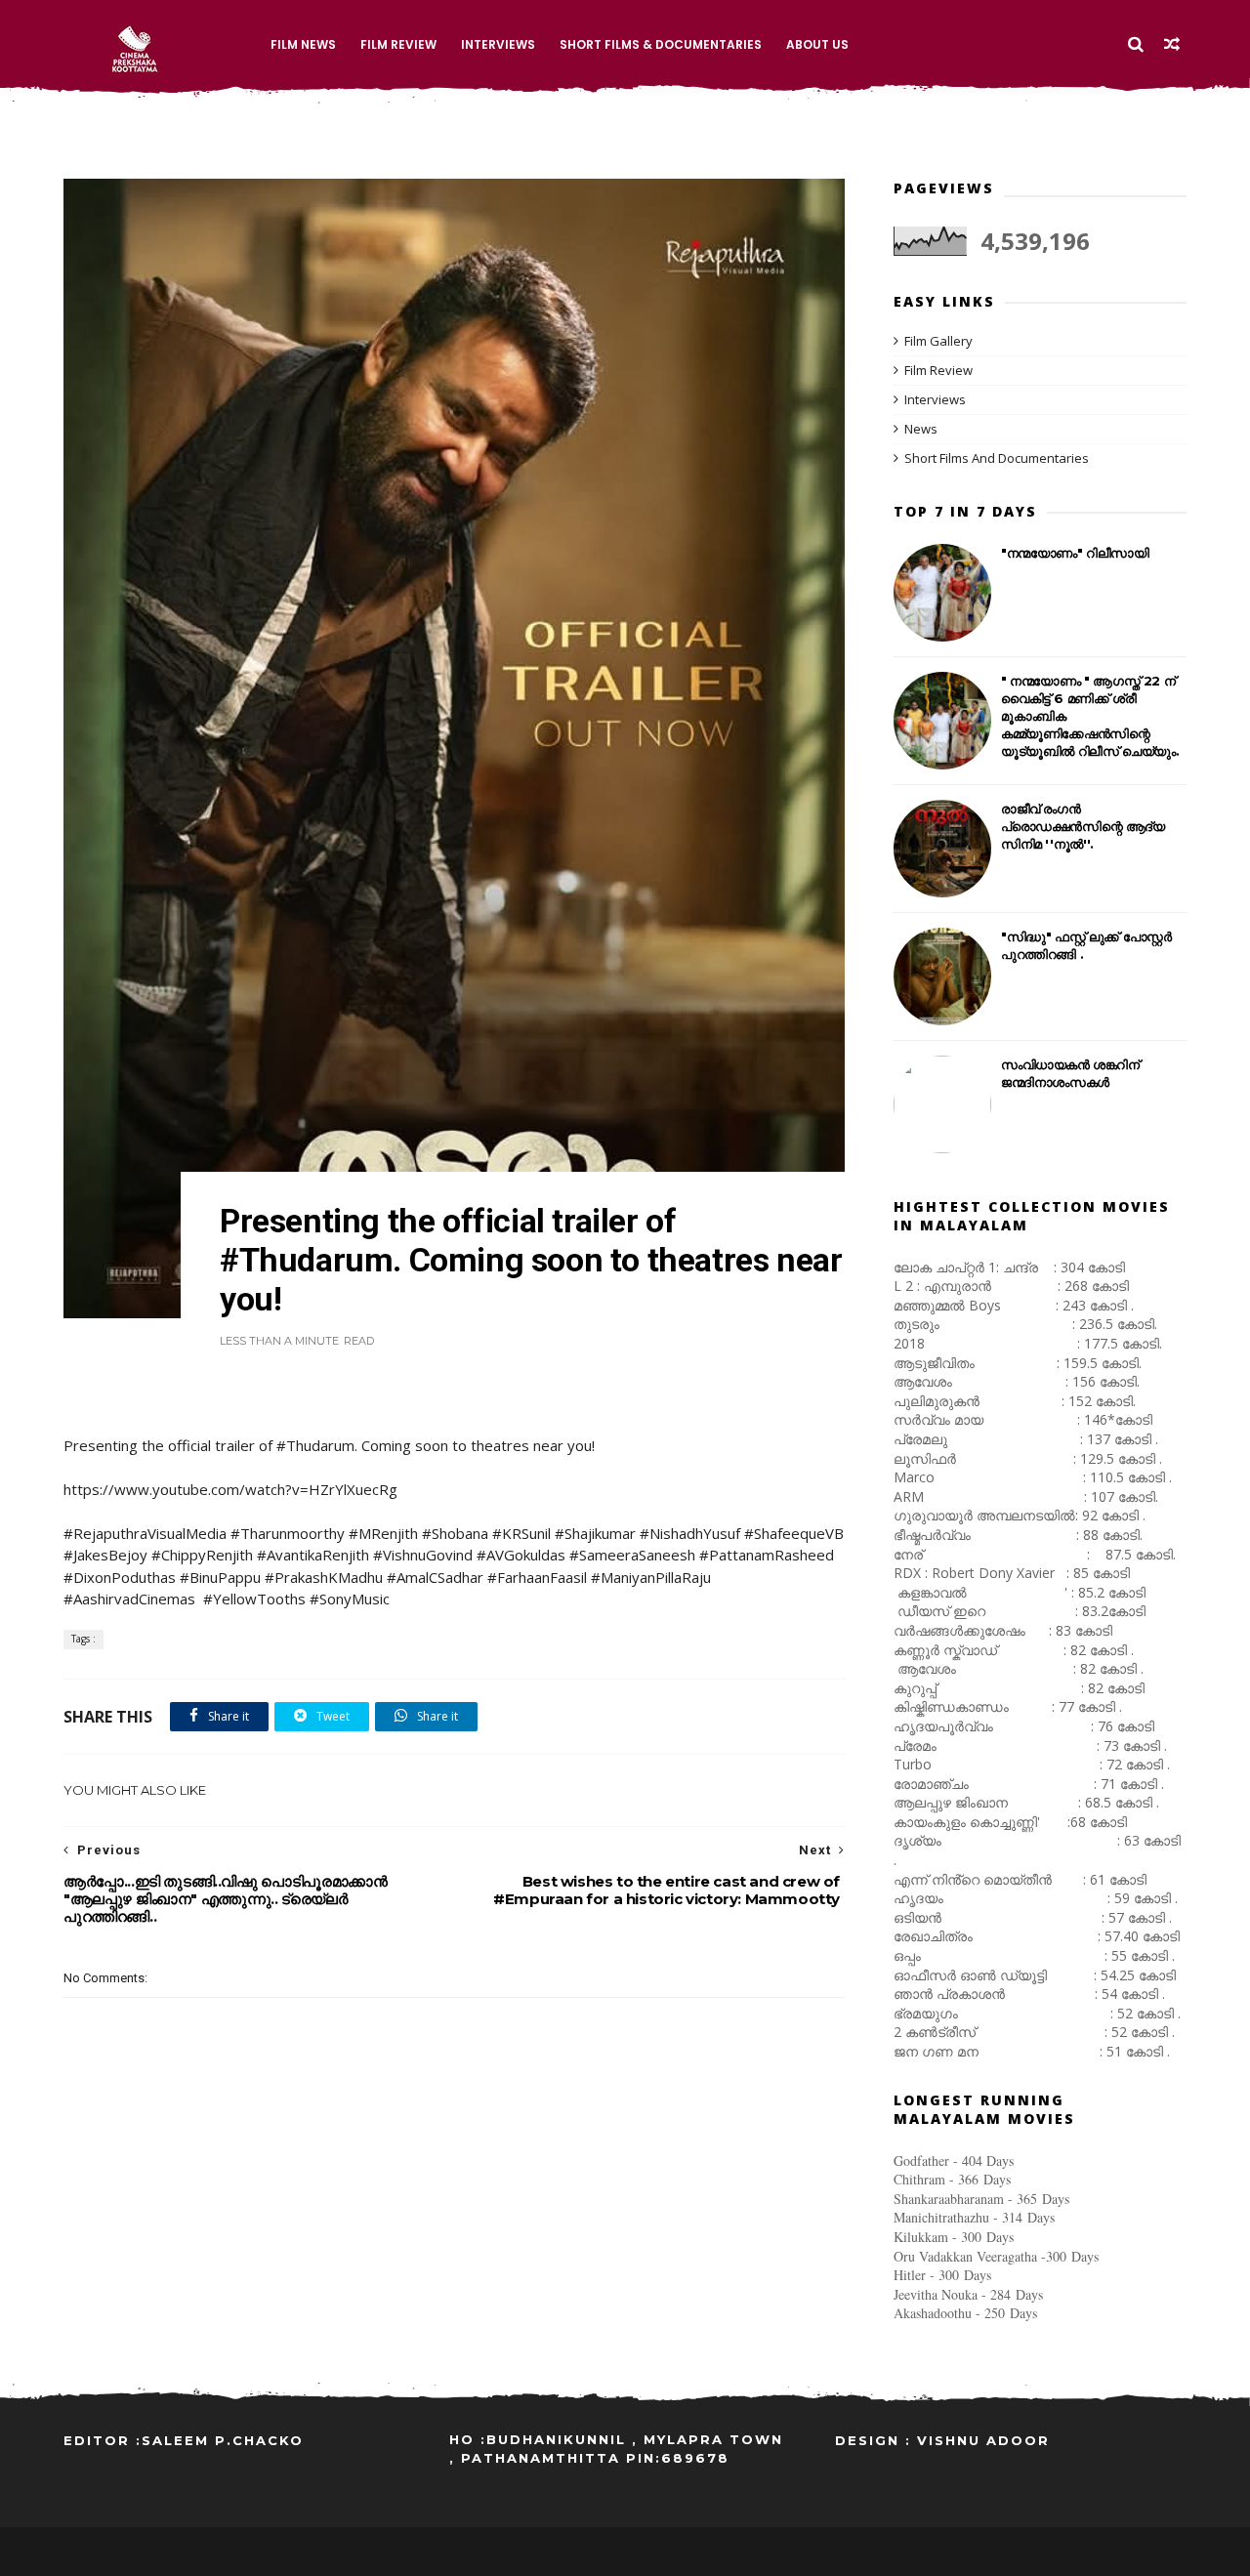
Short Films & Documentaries (661, 44)
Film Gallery (938, 341)
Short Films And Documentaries (997, 458)
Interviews (498, 44)
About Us (817, 44)
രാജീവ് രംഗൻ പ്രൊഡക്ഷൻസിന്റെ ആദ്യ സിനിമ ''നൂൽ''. (1083, 826)
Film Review (398, 44)
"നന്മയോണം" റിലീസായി (1075, 553)
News (921, 429)
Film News (303, 44)
